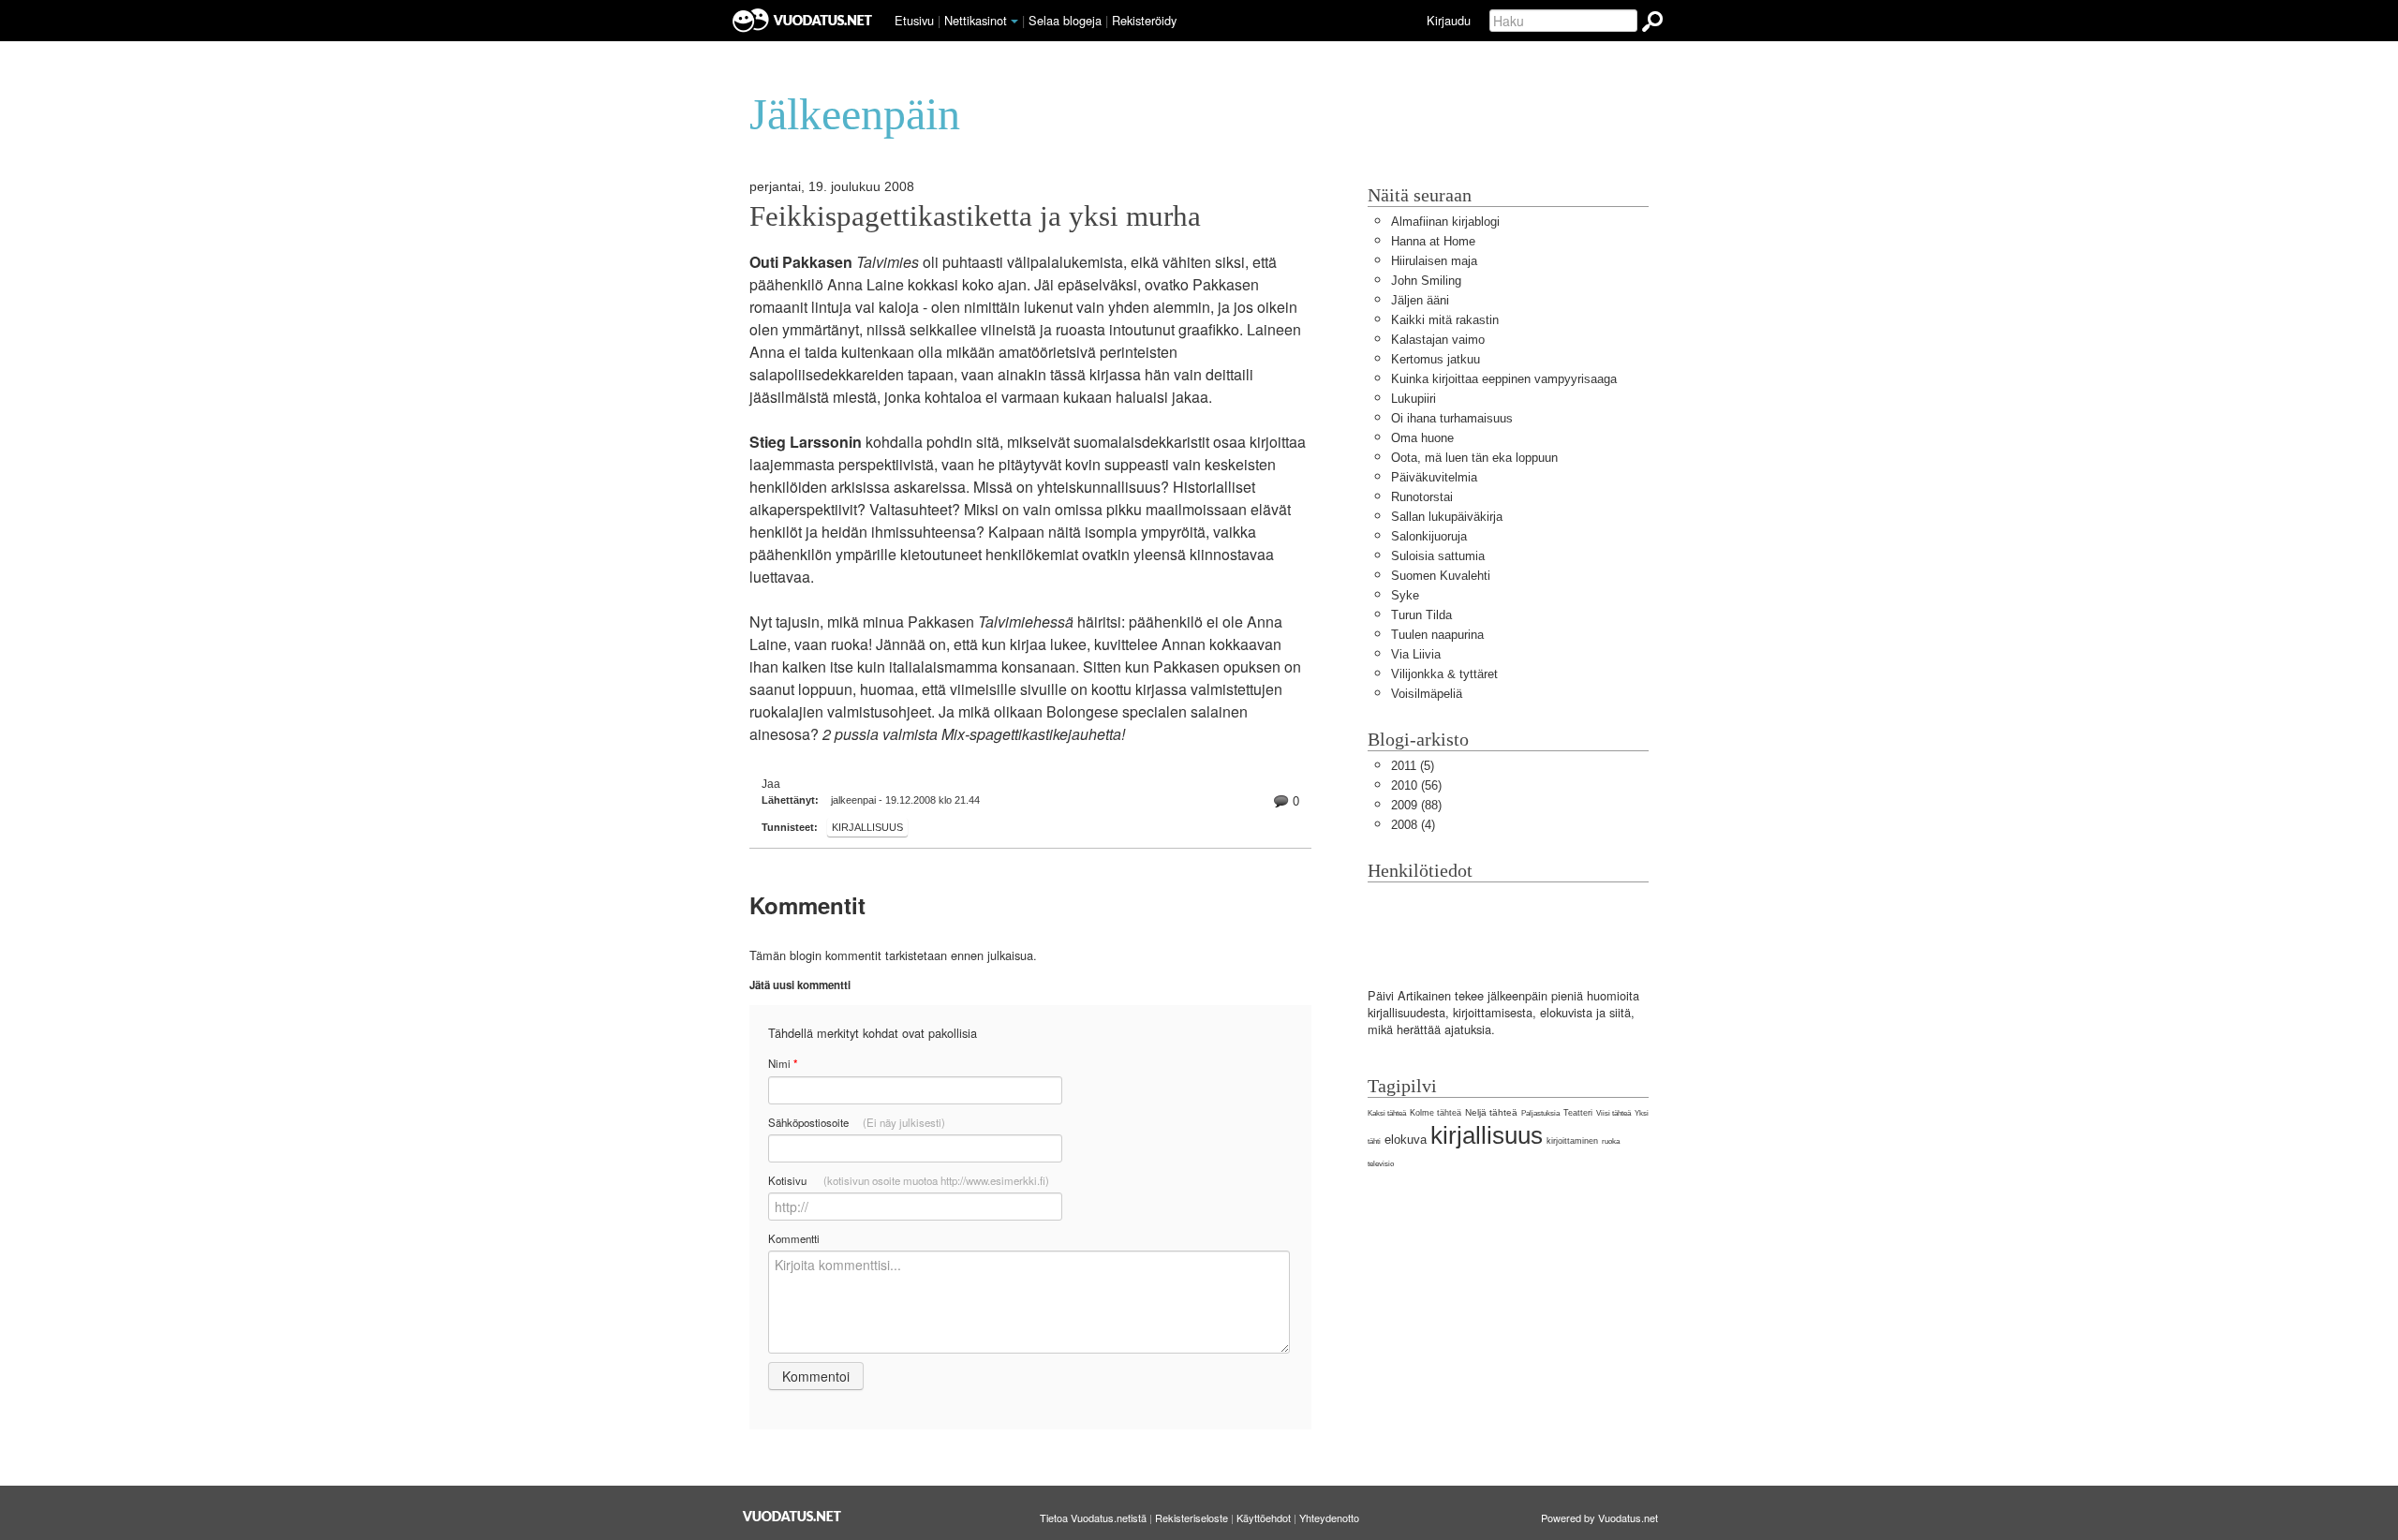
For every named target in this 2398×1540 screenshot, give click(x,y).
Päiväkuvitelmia (1434, 477)
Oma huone (1422, 438)
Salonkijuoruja (1429, 536)
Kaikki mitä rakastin (1445, 320)
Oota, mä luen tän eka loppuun (1474, 458)
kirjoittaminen (1572, 1141)
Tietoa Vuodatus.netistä (1093, 1518)
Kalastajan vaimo (1438, 340)
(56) (1416, 785)
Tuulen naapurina (1437, 635)
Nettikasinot (976, 20)
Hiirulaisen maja (1434, 261)
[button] (1014, 22)
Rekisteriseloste (1192, 1518)
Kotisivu (909, 1180)
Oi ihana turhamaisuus (1452, 418)
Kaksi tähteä (1387, 1113)
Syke (1405, 595)
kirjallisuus (867, 827)
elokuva (1406, 1140)
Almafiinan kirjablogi (1445, 222)
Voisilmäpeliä (1427, 694)
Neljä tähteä (1491, 1112)
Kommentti (794, 1238)
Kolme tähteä (1436, 1113)
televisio (1381, 1164)
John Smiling (1426, 281)
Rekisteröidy (1144, 20)
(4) (1413, 825)
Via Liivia (1416, 654)
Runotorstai (1422, 497)
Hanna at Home (1433, 241)
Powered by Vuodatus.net (1599, 1518)
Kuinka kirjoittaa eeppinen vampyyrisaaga (1504, 379)
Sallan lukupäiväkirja (1447, 517)
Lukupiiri (1414, 399)
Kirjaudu (1449, 20)
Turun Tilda (1421, 615)
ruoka (1611, 1141)
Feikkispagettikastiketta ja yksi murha (975, 216)
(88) (1416, 805)
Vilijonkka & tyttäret (1444, 674)
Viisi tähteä (1613, 1113)
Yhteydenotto (1329, 1518)
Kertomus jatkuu (1436, 359)
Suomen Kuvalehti (1441, 576)
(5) (1413, 766)
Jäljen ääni (1420, 300)
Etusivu (914, 20)
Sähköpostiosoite (857, 1122)
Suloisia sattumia (1438, 556)
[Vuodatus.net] (792, 1516)
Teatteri (1578, 1113)
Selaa (1065, 20)
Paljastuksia (1540, 1113)
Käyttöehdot (1264, 1518)
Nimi (783, 1064)
